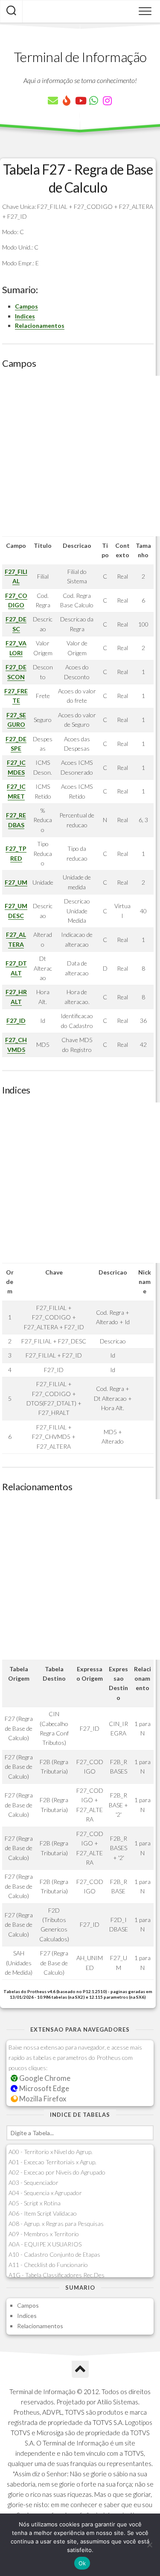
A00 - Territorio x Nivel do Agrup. (51, 2152)
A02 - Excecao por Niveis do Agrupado (57, 2172)
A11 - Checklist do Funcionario (48, 2265)
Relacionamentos (40, 325)
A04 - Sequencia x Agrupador (45, 2193)
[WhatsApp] (94, 101)
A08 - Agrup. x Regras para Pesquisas (56, 2224)
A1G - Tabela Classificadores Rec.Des (57, 2275)
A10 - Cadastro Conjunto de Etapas (54, 2254)
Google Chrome (44, 2078)
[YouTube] (80, 101)
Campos (26, 306)
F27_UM (16, 882)
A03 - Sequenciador (33, 2182)
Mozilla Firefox (42, 2099)
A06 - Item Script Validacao (43, 2213)
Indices (25, 316)
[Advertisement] (80, 456)
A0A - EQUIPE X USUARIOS (45, 2244)
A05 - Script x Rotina (35, 2203)
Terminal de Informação (80, 57)
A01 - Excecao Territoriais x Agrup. (52, 2162)
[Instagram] (108, 101)
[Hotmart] (67, 101)
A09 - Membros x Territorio (44, 2234)
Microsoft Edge (44, 2088)
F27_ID (16, 1021)
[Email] (53, 101)
